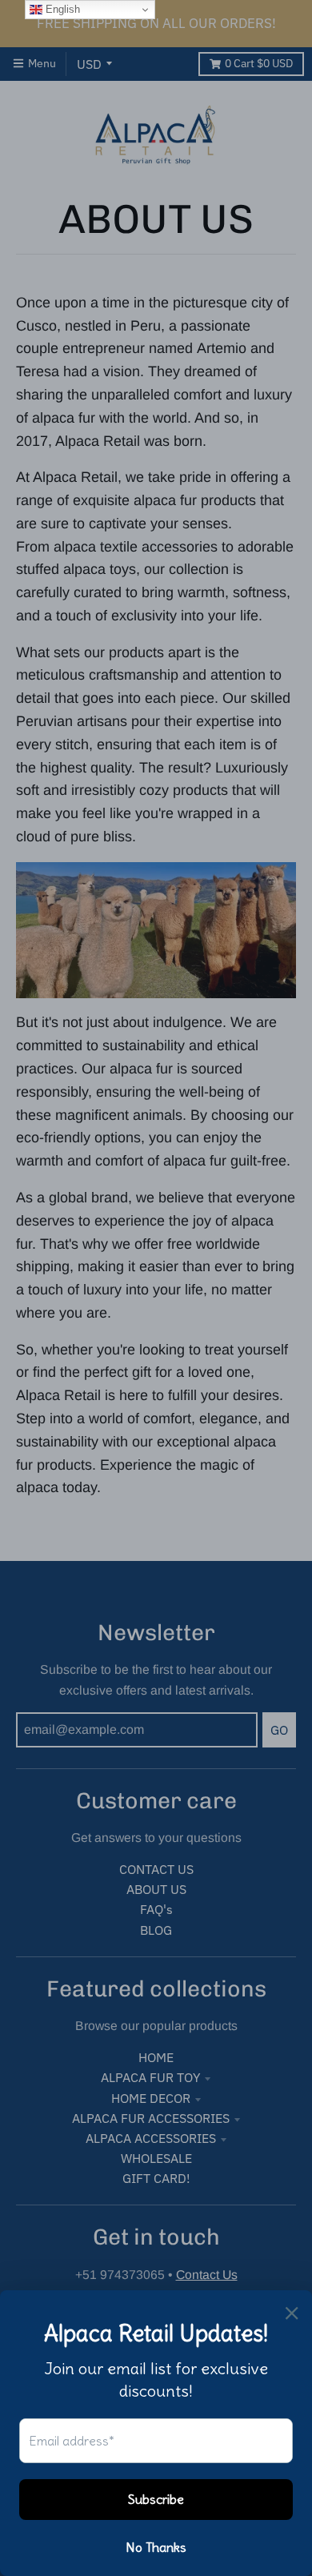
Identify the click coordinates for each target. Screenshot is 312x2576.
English (61, 9)
